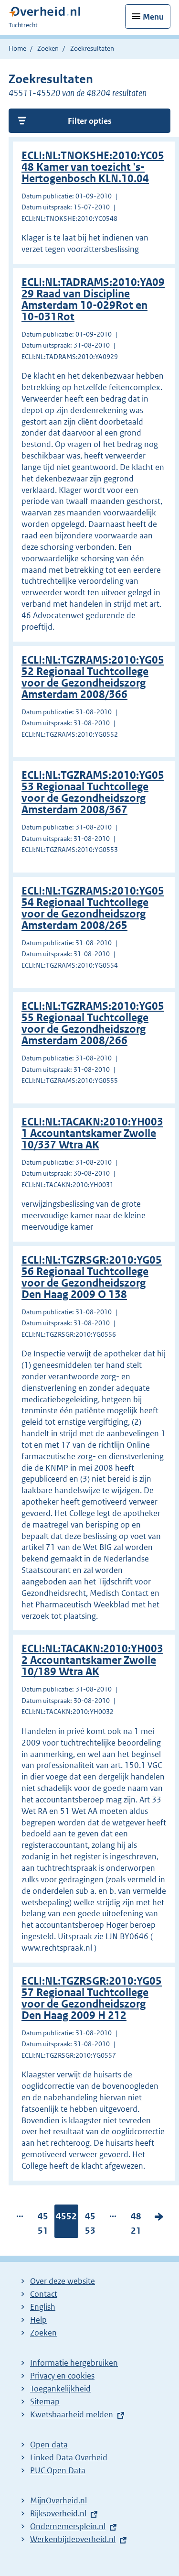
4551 (43, 2226)
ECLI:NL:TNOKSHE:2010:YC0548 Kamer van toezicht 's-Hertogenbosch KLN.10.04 (93, 167)
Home (17, 48)
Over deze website (63, 2281)
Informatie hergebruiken (74, 2363)
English (43, 2307)
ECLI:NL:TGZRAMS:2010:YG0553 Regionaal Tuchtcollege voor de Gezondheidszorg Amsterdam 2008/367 (93, 792)
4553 (90, 2226)
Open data (49, 2445)
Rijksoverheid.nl (58, 2513)
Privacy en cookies (62, 2376)
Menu (153, 17)
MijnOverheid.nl (58, 2500)
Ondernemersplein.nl (68, 2526)
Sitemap (45, 2401)
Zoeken (48, 48)
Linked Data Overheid (69, 2457)
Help (38, 2320)
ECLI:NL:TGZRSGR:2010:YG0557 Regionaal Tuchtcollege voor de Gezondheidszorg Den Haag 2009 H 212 (92, 1998)
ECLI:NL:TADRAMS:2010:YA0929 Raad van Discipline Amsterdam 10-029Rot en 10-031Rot (93, 300)
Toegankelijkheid (60, 2389)
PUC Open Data (58, 2470)
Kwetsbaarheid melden (72, 2414)
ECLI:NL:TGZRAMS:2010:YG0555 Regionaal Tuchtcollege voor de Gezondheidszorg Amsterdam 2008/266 (93, 1023)
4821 (136, 2226)
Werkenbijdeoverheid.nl (73, 2539)
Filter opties (90, 121)
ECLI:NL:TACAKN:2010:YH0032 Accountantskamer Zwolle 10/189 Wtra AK (92, 1660)
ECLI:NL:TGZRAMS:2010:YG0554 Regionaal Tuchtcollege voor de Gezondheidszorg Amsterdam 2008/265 (93, 908)
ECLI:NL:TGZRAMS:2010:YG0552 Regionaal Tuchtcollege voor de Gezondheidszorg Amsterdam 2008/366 (93, 677)
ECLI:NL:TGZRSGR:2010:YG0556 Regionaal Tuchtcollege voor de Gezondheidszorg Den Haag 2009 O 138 (92, 1277)
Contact (44, 2294)
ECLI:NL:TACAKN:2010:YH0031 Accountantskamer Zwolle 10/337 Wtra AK (92, 1133)
